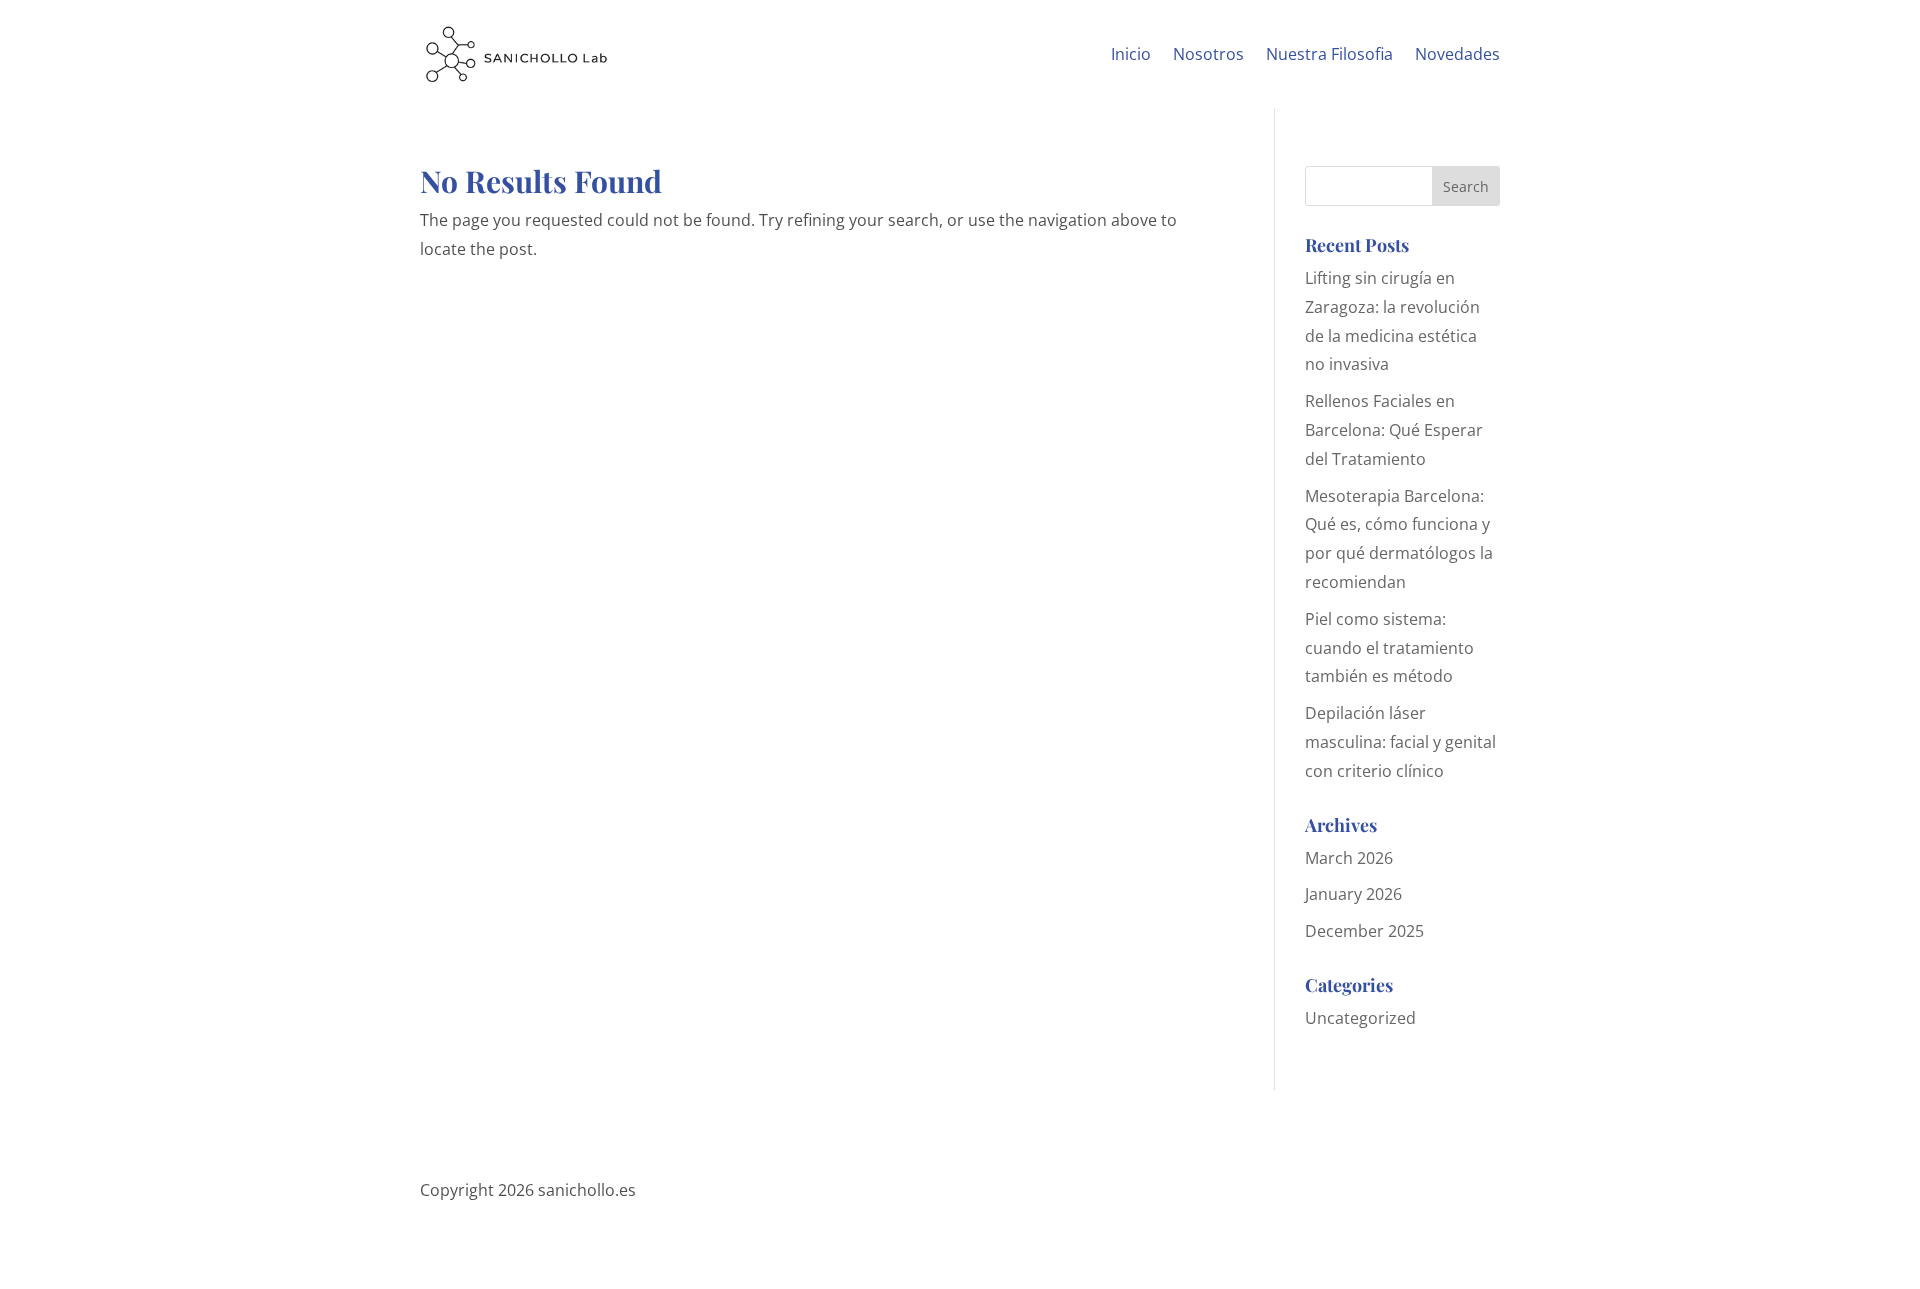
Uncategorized (1360, 1018)
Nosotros (1208, 54)
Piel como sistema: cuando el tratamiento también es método (1389, 648)
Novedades (1457, 54)
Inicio (1131, 54)
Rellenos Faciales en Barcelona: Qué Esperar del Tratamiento (1394, 430)
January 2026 (1353, 894)
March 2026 (1349, 858)
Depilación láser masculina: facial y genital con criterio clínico (1400, 742)
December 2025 (1364, 931)
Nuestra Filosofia (1329, 54)
